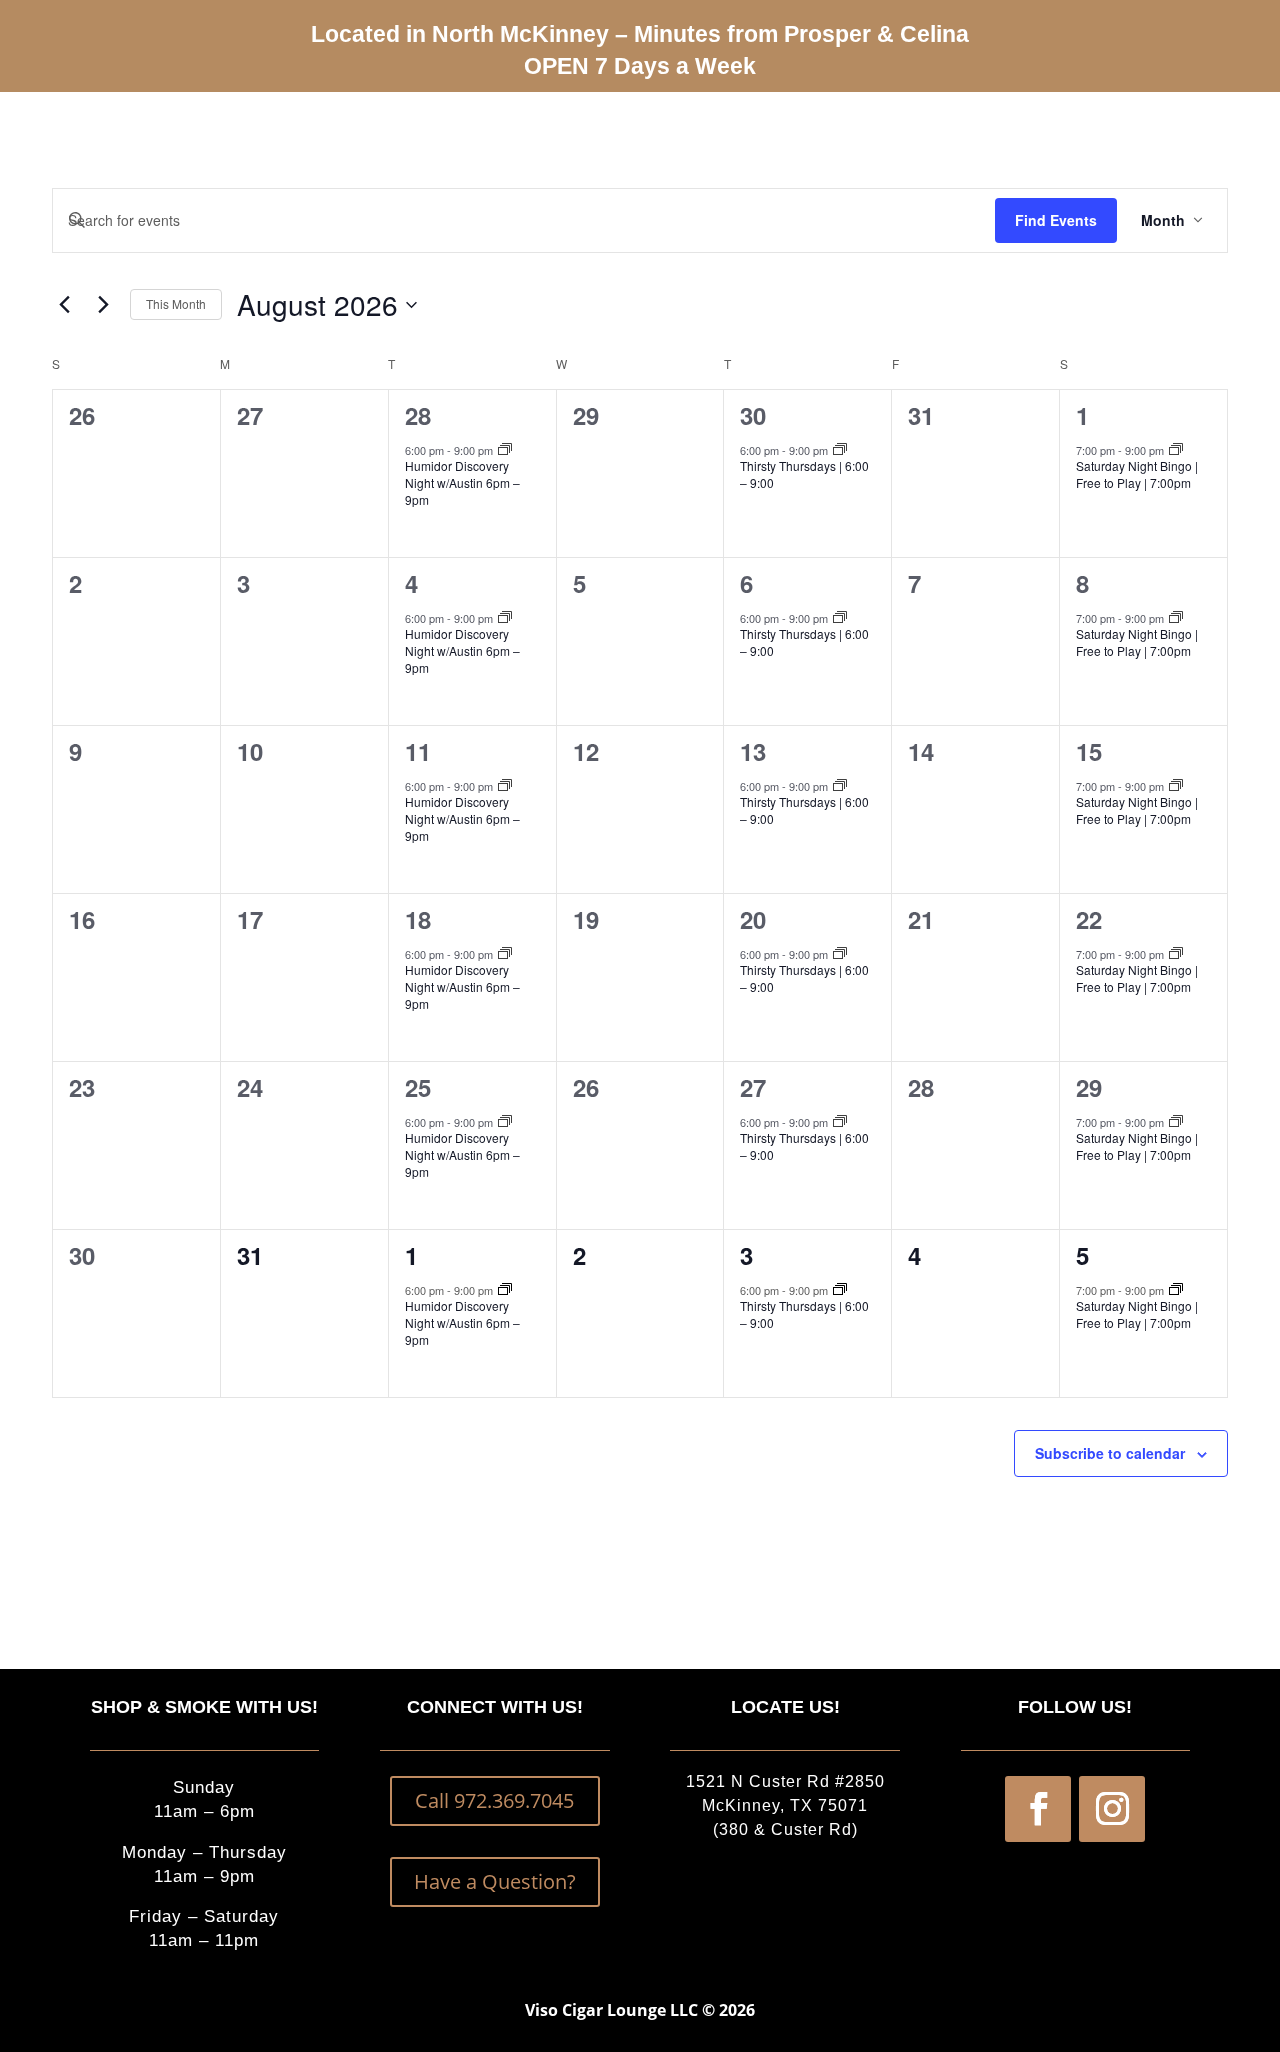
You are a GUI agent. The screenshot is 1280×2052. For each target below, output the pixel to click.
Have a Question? (495, 1881)
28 (418, 415)
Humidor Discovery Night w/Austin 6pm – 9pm (462, 482)
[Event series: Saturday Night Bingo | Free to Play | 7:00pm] (1176, 450)
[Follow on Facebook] (1038, 1809)
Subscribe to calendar (1110, 1453)
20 (753, 919)
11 (418, 751)
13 (753, 751)
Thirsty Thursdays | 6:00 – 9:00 (804, 474)
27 (753, 1087)
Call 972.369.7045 (494, 1800)
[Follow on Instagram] (1112, 1809)
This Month (176, 303)
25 (418, 1087)
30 (753, 415)
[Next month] (103, 305)
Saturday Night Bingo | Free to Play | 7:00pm (1137, 474)
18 (418, 919)
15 (1089, 751)
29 (1089, 1087)
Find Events (1056, 220)
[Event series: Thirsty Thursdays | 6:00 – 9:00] (840, 450)
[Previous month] (64, 305)
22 (1089, 919)
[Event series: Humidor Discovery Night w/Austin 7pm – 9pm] (505, 450)
